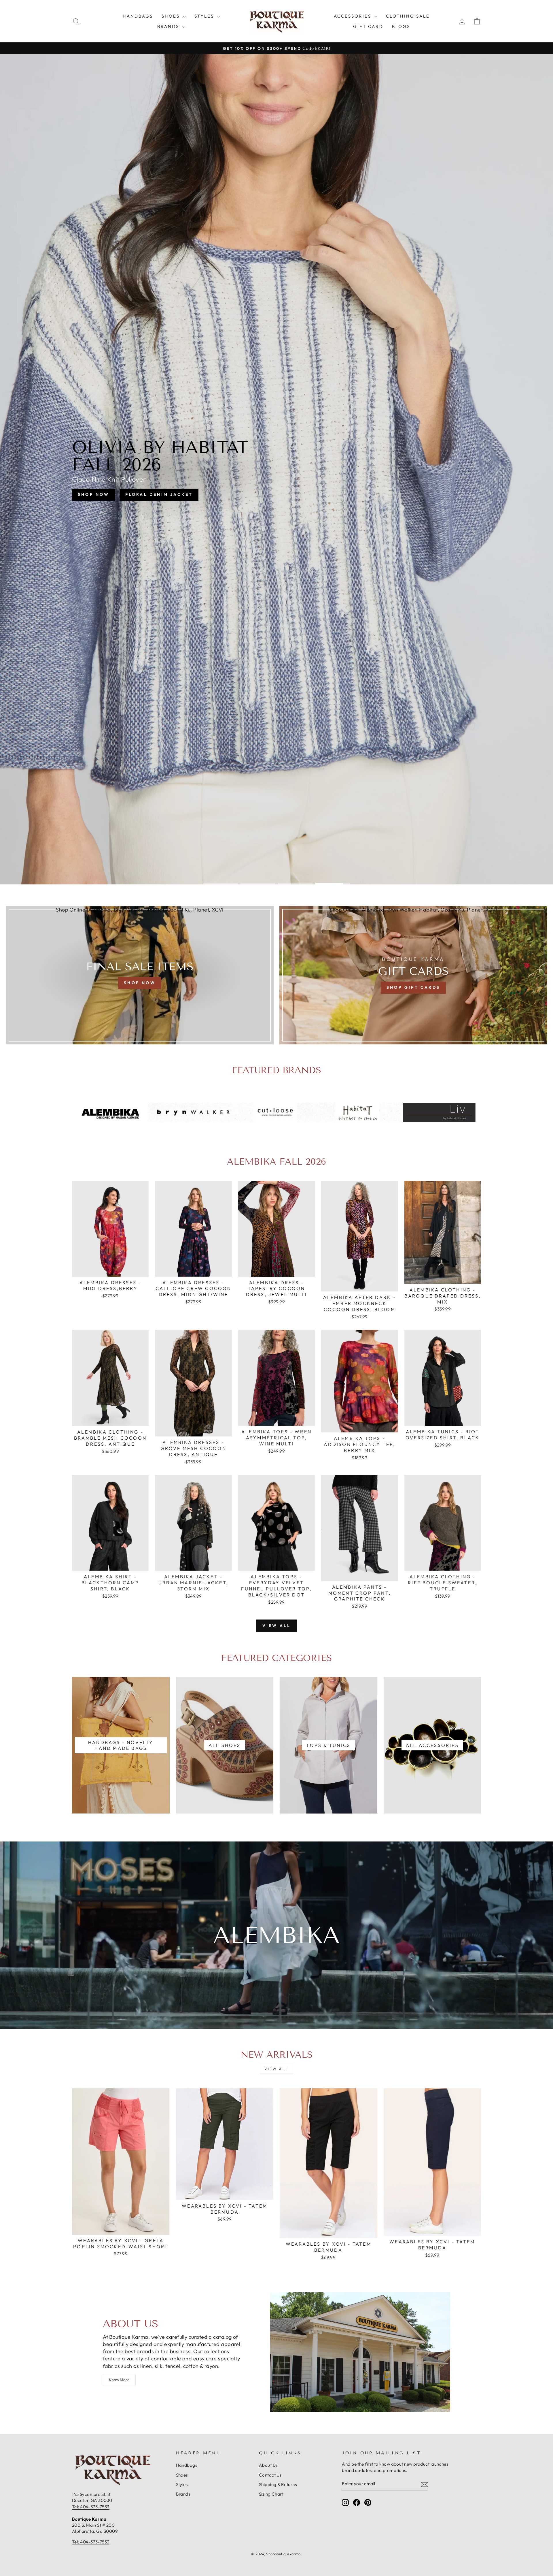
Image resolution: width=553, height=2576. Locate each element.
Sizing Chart (271, 2494)
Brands (169, 26)
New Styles (301, 500)
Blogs (401, 26)
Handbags (138, 16)
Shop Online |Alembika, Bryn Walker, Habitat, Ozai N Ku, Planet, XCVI (140, 910)
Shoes (172, 16)
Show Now (249, 500)
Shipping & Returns (278, 2484)
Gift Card (368, 26)
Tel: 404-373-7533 (91, 2507)
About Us (268, 2465)
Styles (205, 16)
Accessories (353, 16)
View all (277, 1626)
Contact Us (270, 2475)
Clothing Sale (408, 16)
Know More (119, 2380)
